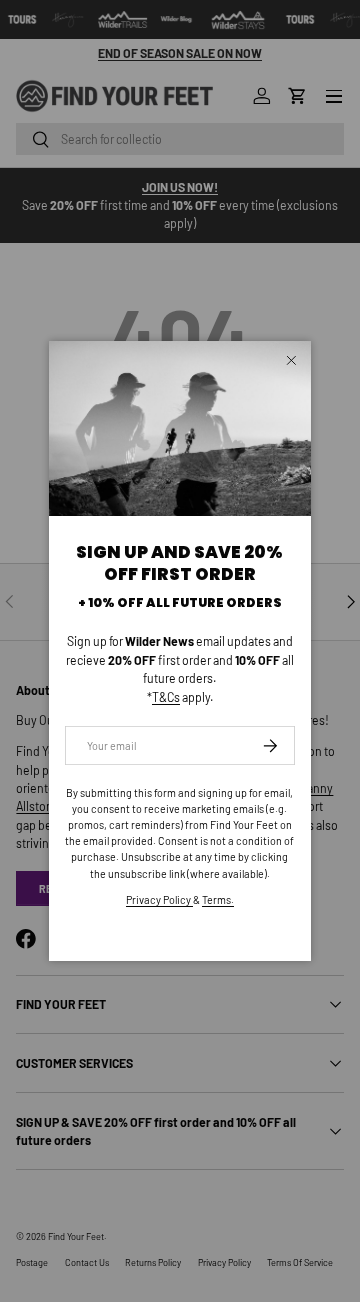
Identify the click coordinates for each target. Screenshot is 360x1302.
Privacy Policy (159, 899)
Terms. (218, 899)
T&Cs (166, 697)
